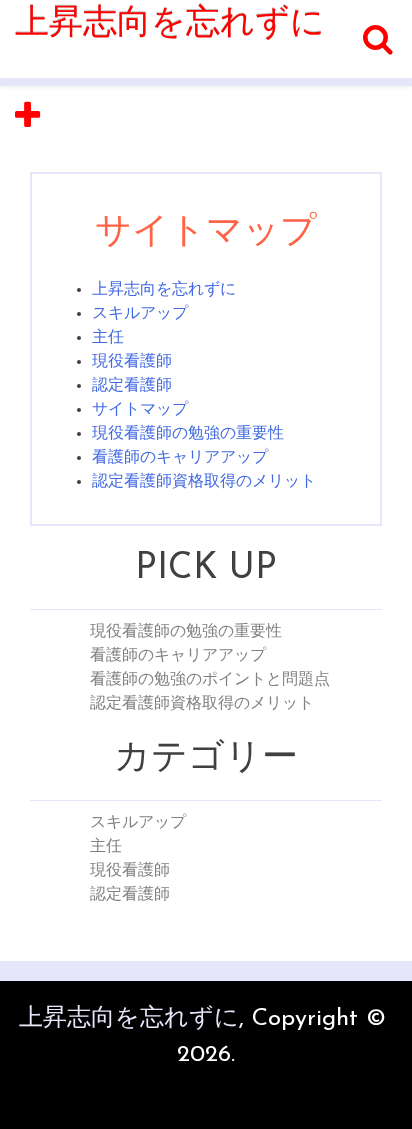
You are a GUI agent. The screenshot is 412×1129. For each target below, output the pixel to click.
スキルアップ (140, 314)
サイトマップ (140, 410)
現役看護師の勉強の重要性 (188, 434)
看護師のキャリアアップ (180, 458)
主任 (108, 338)
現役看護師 (132, 362)
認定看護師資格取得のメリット (204, 482)
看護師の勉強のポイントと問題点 (210, 680)
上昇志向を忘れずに (170, 24)
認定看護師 (132, 386)
